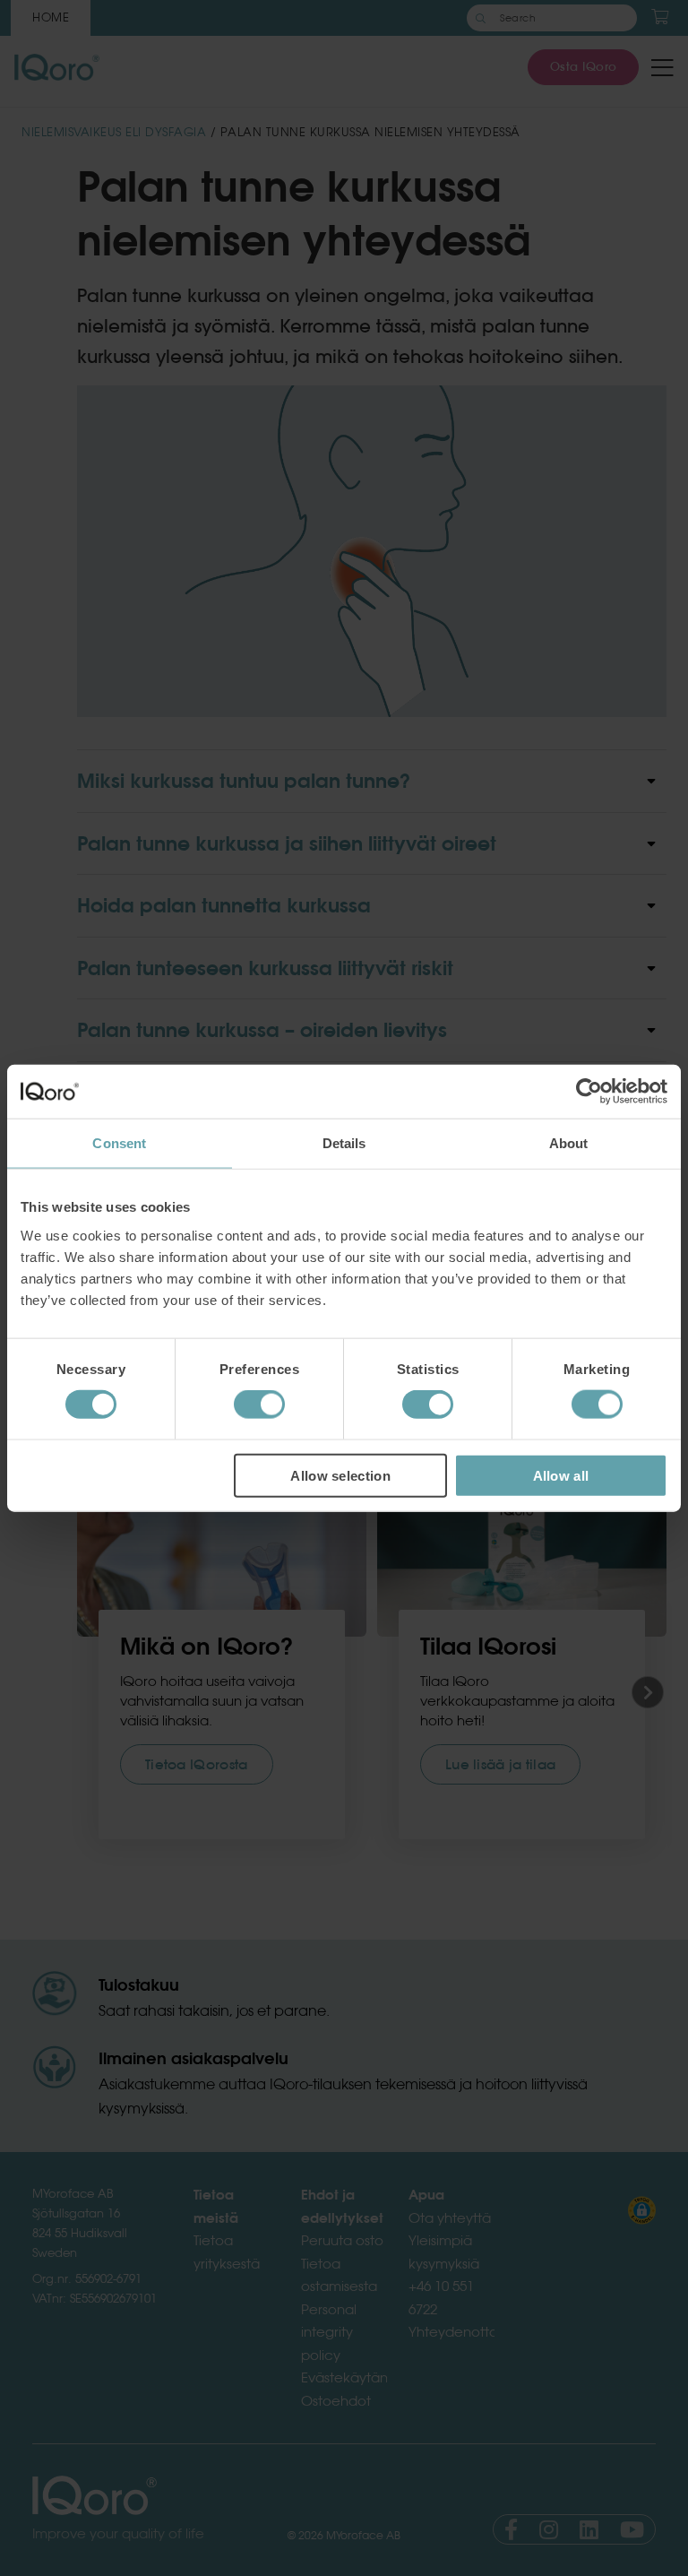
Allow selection (340, 1475)
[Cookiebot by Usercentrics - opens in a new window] (589, 1092)
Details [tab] (344, 1143)
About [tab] (569, 1143)
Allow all (561, 1475)
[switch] (259, 1405)
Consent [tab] (119, 1143)
